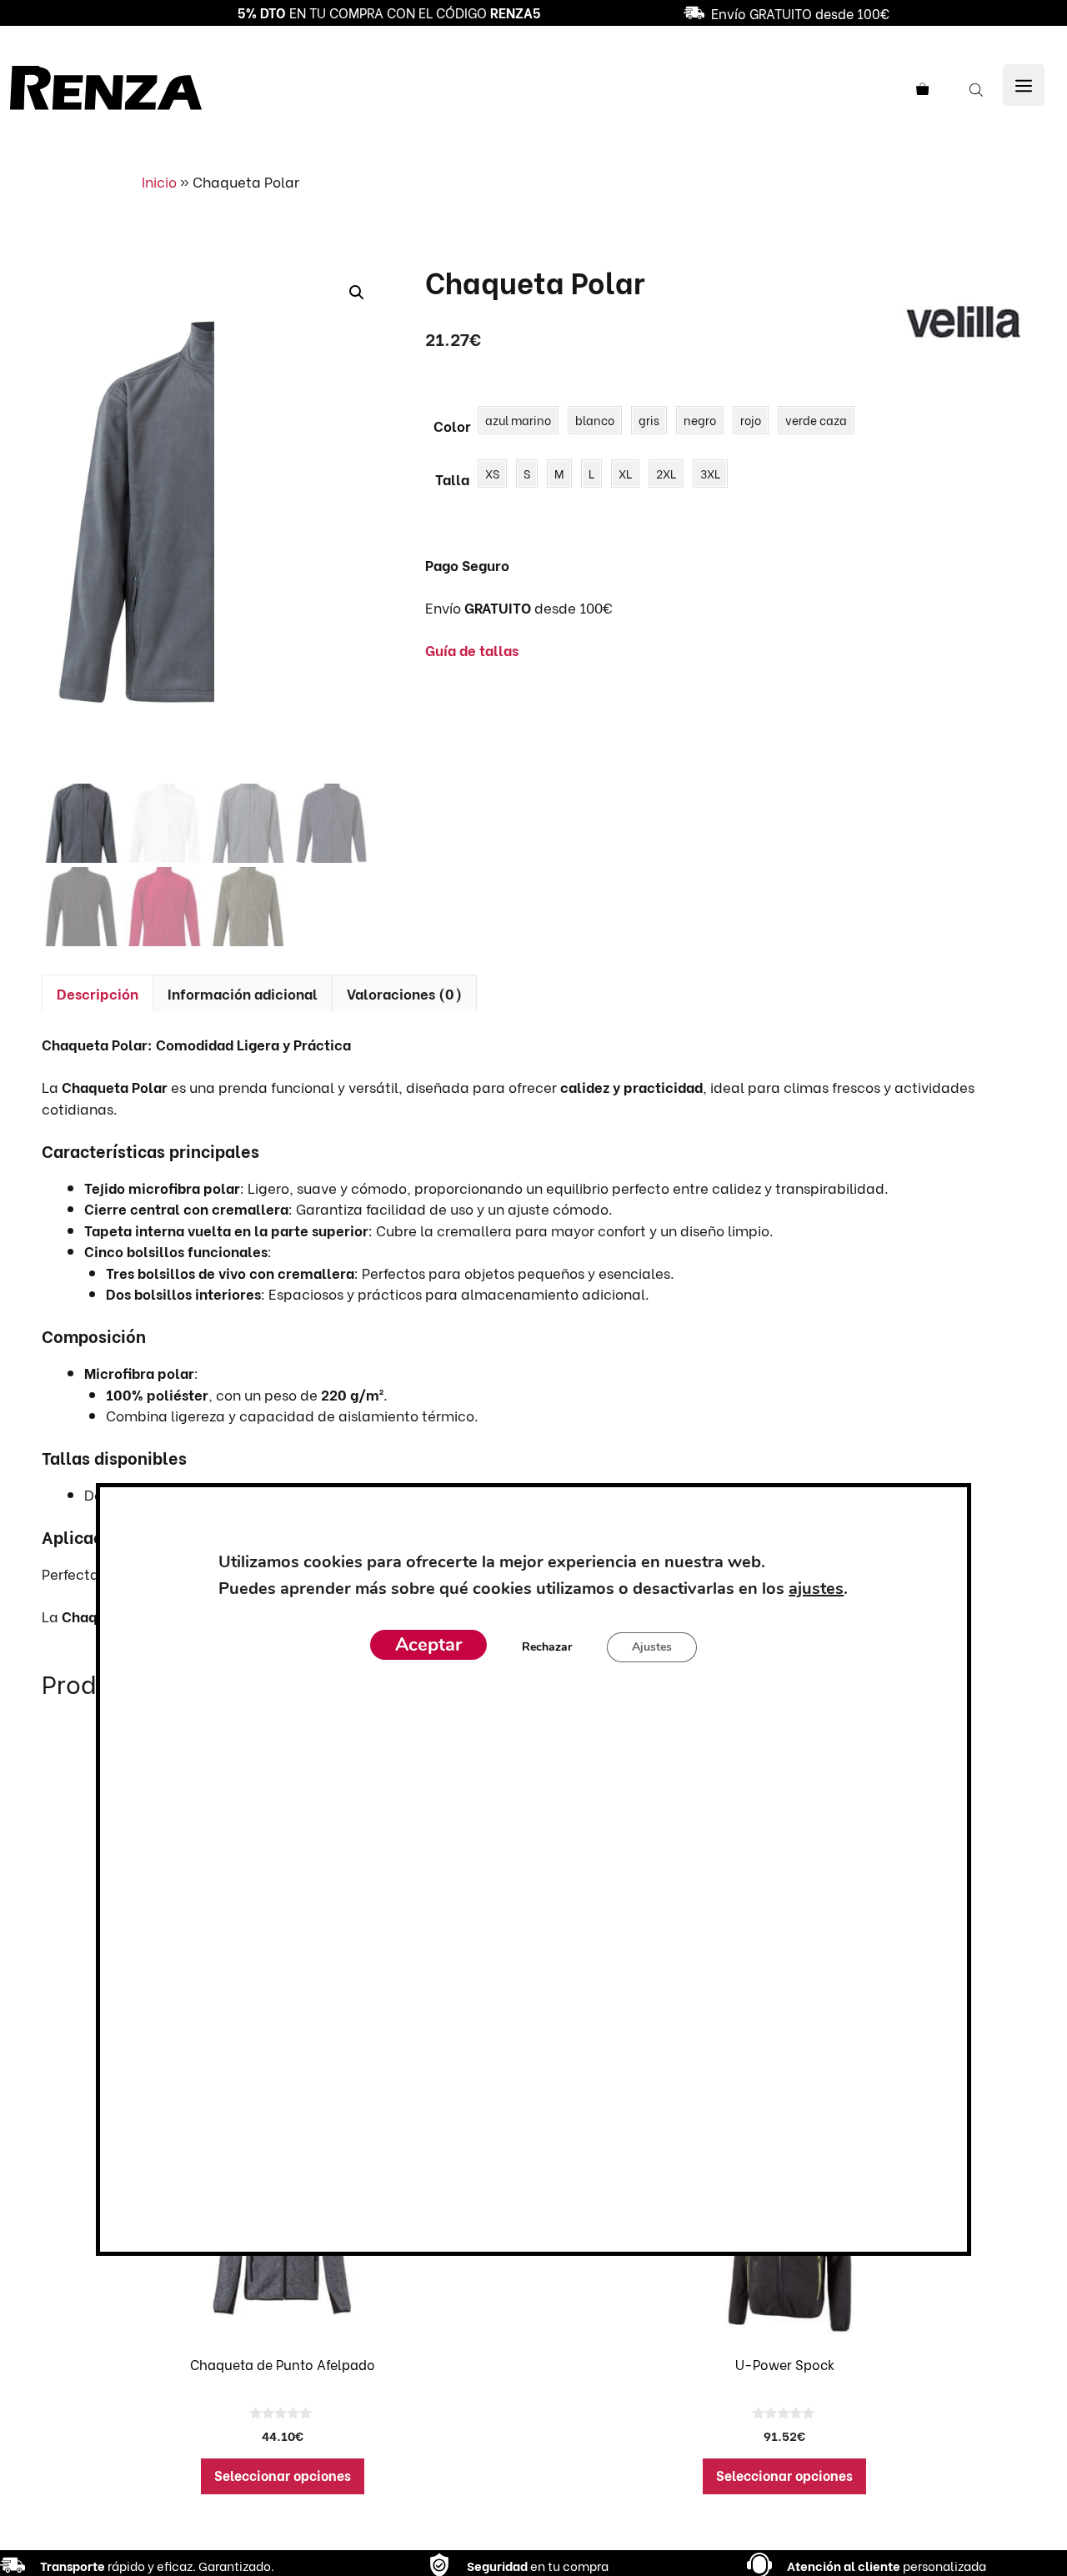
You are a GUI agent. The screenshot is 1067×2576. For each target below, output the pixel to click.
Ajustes (652, 1647)
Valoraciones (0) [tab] (404, 993)
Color (452, 426)
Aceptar (428, 1645)
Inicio (159, 181)
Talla (452, 479)
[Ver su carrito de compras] (928, 88)
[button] (357, 293)
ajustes (816, 1589)
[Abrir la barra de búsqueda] (978, 88)
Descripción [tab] (98, 993)
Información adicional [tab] (243, 993)
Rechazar (547, 1647)
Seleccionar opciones (283, 2475)
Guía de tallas (472, 650)
